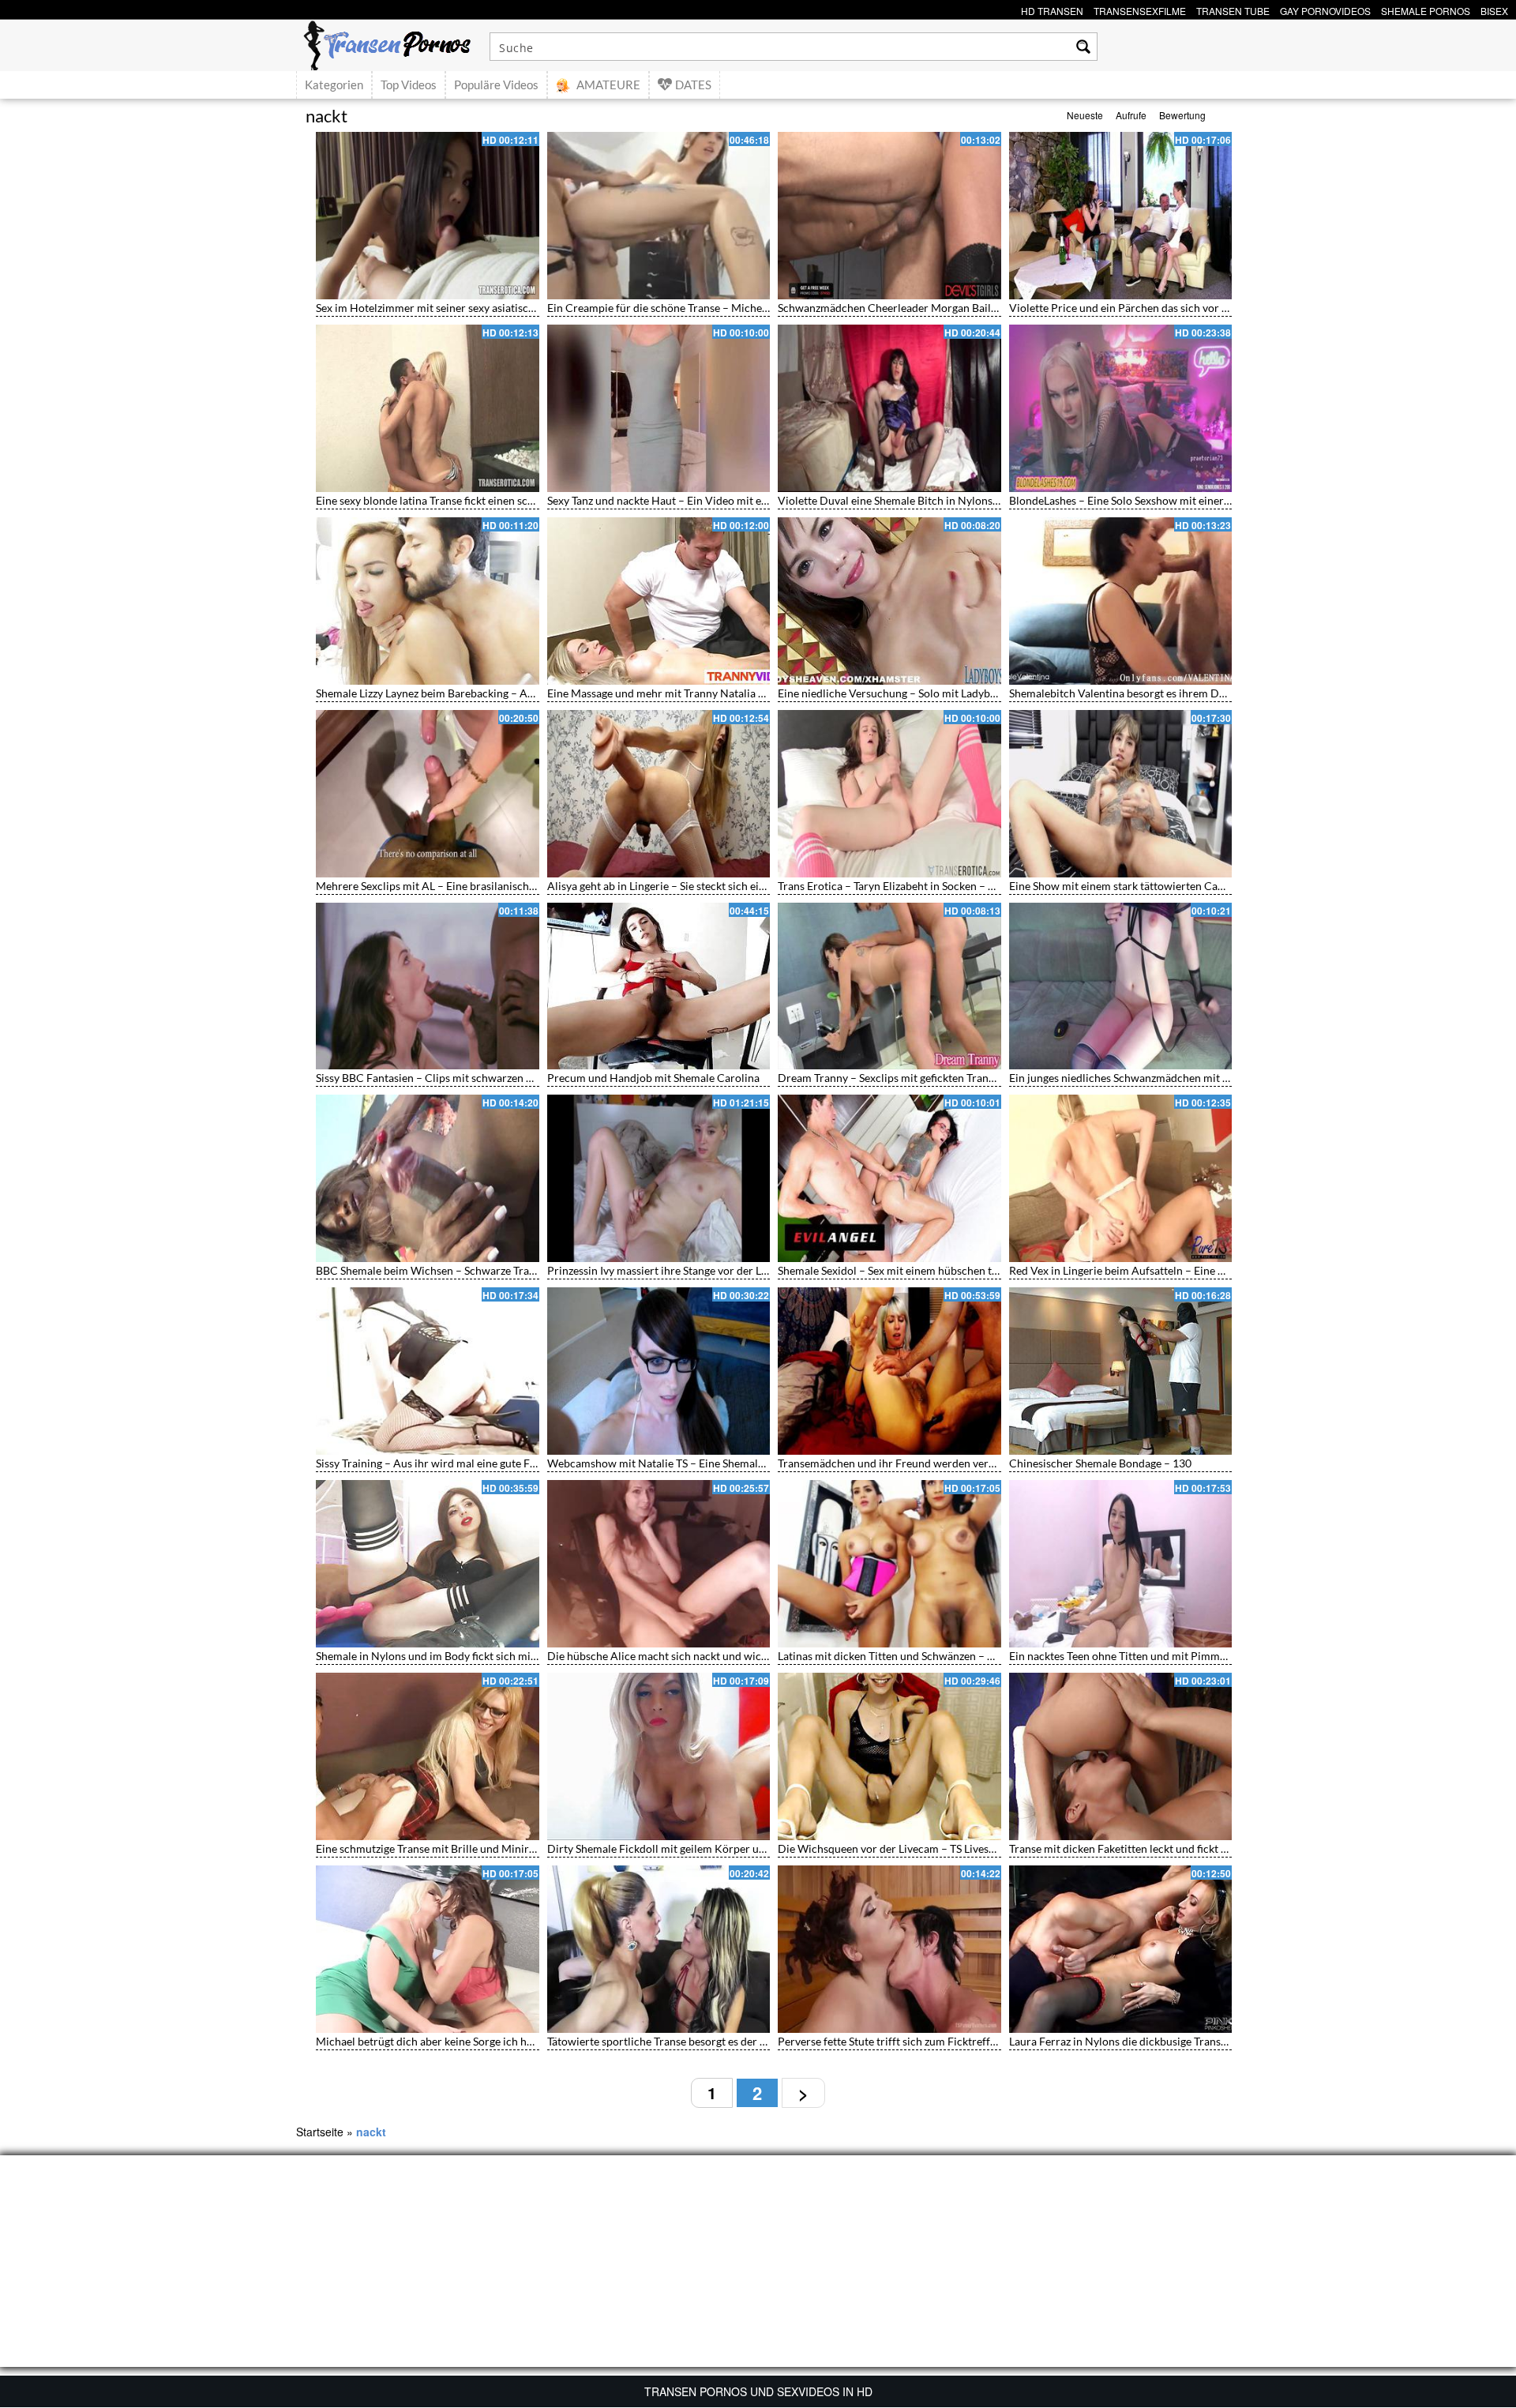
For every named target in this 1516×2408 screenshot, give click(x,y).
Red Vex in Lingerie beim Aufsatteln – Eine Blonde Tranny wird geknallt (1182, 1270)
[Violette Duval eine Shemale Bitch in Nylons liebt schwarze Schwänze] (889, 408)
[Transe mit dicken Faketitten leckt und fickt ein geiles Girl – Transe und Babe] (1121, 1756)
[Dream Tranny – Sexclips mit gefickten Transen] (889, 986)
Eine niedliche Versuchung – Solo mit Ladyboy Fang (903, 693)
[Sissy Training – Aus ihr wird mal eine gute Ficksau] (428, 1371)
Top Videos (409, 85)
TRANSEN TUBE (1233, 9)
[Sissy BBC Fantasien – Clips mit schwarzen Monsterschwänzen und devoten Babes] (428, 986)
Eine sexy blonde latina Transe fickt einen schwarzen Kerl (454, 500)
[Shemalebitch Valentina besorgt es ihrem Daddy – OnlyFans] (1121, 601)
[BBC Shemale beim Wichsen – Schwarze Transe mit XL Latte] (428, 1178)
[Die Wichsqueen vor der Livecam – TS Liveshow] (889, 1756)
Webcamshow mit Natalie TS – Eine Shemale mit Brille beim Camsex (713, 1463)
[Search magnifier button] (1083, 47)
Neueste (1085, 115)
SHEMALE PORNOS (1426, 9)
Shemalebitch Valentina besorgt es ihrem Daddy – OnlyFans (1155, 693)
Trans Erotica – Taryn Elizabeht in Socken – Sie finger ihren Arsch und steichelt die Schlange (1000, 886)
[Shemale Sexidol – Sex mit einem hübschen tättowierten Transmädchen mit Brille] (889, 1178)
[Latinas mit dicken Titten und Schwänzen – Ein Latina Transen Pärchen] (889, 1564)
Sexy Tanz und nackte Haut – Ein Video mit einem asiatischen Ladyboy (717, 500)
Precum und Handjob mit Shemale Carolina (653, 1078)
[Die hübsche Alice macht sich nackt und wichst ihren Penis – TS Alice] (659, 1564)
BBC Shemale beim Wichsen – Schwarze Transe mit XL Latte (461, 1270)
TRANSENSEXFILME (1140, 9)
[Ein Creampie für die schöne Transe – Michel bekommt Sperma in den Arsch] (659, 216)
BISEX (1494, 9)
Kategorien (334, 85)
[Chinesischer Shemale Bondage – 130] (1121, 1371)
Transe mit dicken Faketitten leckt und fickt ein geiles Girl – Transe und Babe (1194, 1848)
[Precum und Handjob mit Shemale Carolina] (659, 986)
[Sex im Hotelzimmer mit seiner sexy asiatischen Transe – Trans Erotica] (428, 216)
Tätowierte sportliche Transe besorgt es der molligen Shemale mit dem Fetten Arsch (750, 2041)
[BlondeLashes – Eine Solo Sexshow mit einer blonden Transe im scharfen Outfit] (1121, 408)
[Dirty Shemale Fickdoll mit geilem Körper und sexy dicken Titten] (659, 1756)
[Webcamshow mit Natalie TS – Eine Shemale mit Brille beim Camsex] (659, 1371)
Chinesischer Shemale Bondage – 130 (1100, 1463)
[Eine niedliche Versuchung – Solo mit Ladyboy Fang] (889, 601)
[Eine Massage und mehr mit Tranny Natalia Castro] (659, 601)
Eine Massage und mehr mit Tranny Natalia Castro (669, 693)
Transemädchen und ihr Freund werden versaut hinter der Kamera (940, 1463)
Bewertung (1182, 115)
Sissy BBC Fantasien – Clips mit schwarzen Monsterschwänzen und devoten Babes (516, 1078)
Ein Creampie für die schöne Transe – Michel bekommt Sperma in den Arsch (732, 308)
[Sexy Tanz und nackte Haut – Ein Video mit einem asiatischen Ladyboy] (659, 408)
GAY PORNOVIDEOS (1325, 9)
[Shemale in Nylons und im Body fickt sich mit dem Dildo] (428, 1564)
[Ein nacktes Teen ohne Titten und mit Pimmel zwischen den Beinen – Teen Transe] (1121, 1564)
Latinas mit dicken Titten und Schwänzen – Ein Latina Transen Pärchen (949, 1656)
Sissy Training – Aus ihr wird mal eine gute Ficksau (438, 1463)
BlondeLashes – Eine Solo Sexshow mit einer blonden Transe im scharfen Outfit (1201, 500)
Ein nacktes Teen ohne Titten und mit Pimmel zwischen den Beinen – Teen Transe (1205, 1656)
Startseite (320, 2132)
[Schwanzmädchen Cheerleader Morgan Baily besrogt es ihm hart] (889, 216)
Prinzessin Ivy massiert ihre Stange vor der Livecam (672, 1270)
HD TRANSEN (1052, 9)
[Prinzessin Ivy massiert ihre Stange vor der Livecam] (659, 1178)
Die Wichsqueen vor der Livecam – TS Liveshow (894, 1848)
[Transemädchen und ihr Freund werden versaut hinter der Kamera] (889, 1371)
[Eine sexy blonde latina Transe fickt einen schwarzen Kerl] (428, 408)
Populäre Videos (496, 85)
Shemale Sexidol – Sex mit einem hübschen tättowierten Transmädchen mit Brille (975, 1270)
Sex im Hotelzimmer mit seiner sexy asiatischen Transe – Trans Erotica (486, 308)
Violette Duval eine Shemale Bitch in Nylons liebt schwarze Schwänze (947, 500)
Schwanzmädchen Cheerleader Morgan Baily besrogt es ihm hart (935, 308)
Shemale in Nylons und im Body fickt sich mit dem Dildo (452, 1656)
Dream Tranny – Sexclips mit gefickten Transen (891, 1078)
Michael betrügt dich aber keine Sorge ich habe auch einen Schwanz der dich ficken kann (530, 2041)
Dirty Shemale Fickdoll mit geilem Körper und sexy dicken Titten (704, 1848)
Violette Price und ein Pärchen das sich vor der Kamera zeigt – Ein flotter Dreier (1204, 308)
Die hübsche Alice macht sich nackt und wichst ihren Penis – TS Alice (716, 1656)
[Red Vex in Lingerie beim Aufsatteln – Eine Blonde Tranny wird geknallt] (1121, 1178)
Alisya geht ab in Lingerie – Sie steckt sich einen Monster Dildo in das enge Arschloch (754, 886)
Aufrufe (1131, 115)
